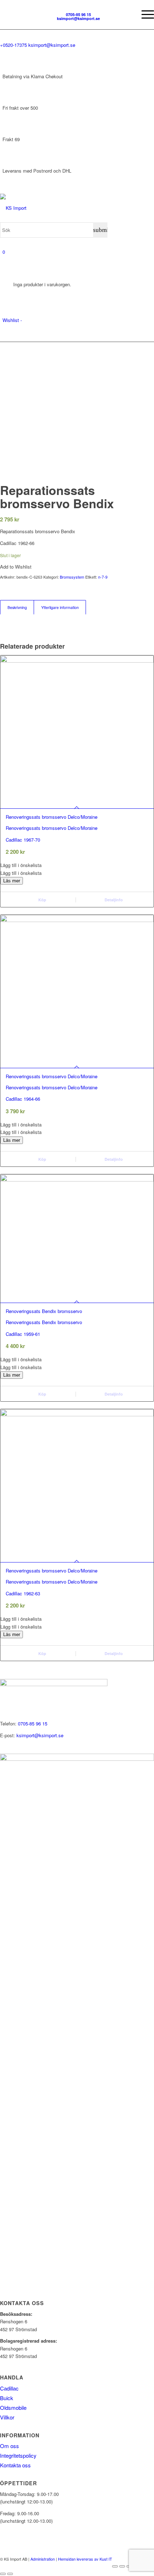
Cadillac (9, 2388)
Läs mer (12, 881)
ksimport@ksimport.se (40, 1735)
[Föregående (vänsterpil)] (3, 2574)
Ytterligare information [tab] (60, 607)
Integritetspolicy (18, 2455)
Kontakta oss (15, 2465)
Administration (43, 2559)
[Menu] (144, 14)
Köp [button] (42, 1159)
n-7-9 (103, 577)
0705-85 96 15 (33, 1723)
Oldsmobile (13, 2407)
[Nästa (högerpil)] (10, 2574)
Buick (7, 2398)
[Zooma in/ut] (115, 2566)
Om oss (9, 2446)
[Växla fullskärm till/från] (122, 2566)
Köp (42, 900)
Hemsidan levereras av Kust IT (85, 2559)
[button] (77, 865)
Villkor (7, 2417)
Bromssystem (72, 577)
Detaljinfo (113, 900)
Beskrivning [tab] (17, 607)
